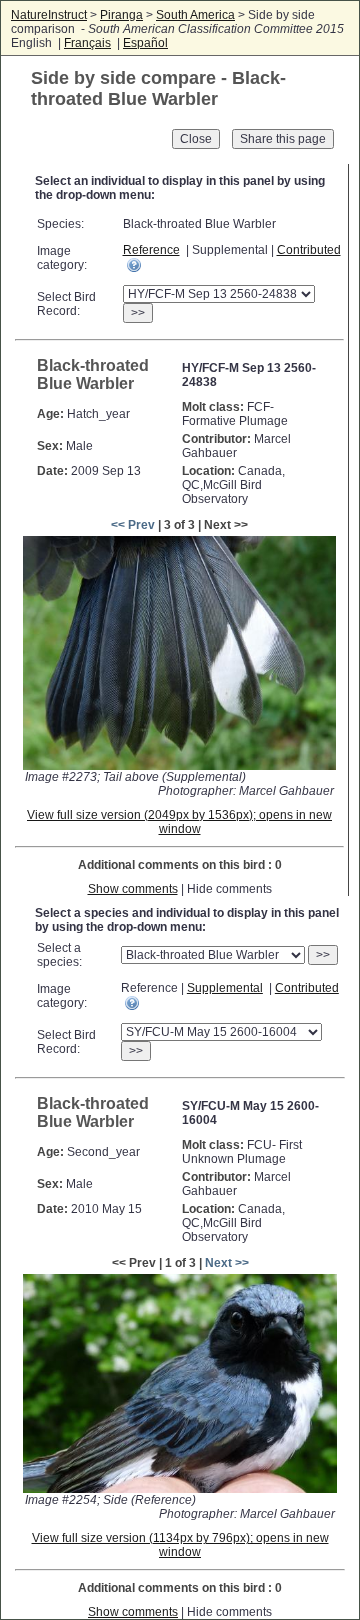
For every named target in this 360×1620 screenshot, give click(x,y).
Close (196, 139)
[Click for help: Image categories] (134, 265)
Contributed (309, 250)
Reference (151, 250)
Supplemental (225, 988)
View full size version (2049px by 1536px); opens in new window (179, 822)
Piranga (121, 15)
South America (195, 15)
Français (87, 43)
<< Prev (133, 525)
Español (145, 43)
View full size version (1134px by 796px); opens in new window (180, 1545)
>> (138, 313)
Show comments (133, 889)
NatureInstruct (49, 15)
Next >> (227, 1263)
